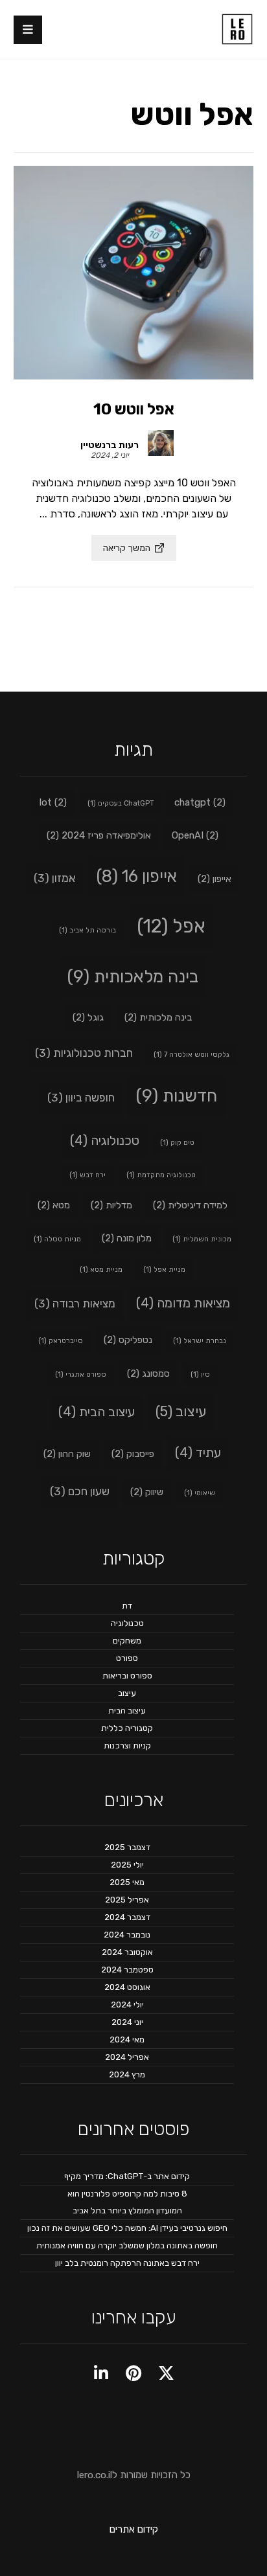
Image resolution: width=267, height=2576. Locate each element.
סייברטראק (61, 1341)
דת (127, 1606)
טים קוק (177, 1143)
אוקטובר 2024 (127, 1952)
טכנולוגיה (105, 1140)
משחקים (127, 1641)
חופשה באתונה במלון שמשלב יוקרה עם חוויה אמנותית (127, 2245)
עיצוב (181, 1411)
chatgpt (200, 802)
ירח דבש (87, 1175)
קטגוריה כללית (127, 1728)
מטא (54, 1205)
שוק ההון (67, 1454)
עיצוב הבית (97, 1412)
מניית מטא (101, 1270)
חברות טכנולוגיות (84, 1053)
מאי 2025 (127, 1882)
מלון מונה (127, 1238)
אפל (171, 926)
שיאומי (200, 1493)
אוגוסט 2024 (127, 1987)
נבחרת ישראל (200, 1341)
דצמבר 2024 (127, 1917)
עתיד (198, 1452)
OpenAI (195, 835)
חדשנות (176, 1096)
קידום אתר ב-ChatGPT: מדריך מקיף (127, 2176)
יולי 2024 (127, 2005)
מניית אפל (164, 1270)
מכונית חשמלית (202, 1239)
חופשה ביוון (81, 1098)
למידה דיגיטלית (190, 1205)
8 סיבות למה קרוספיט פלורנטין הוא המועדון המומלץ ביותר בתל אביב (127, 2202)
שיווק (147, 1492)
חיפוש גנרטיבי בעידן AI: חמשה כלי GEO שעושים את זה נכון (127, 2228)
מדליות (111, 1205)
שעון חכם (80, 1491)
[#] (166, 2373)
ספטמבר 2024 (127, 1970)
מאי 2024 (127, 2039)
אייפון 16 (137, 876)
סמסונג (148, 1373)
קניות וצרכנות (127, 1746)
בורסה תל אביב (87, 930)
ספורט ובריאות (127, 1676)
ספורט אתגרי (81, 1374)
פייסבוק (133, 1454)
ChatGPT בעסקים (121, 803)
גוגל (88, 1017)
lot (53, 802)
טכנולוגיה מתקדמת (161, 1175)
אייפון (215, 879)
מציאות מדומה (183, 1303)
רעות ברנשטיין (110, 446)
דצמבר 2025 (127, 1847)
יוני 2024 (127, 2022)
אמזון (55, 878)
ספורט (127, 1658)
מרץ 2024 (127, 2074)
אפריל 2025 (127, 1900)
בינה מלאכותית (133, 977)
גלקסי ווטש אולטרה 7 (192, 1055)
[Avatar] (167, 448)
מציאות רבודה (75, 1304)
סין (200, 1374)
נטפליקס (128, 1340)
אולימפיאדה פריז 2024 (99, 835)
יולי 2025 (127, 1865)
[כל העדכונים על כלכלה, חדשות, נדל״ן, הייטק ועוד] (237, 29)
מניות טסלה (57, 1239)
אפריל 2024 (127, 2057)
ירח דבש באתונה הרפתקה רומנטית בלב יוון (127, 2263)
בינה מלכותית (158, 1017)
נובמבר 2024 (127, 1935)
